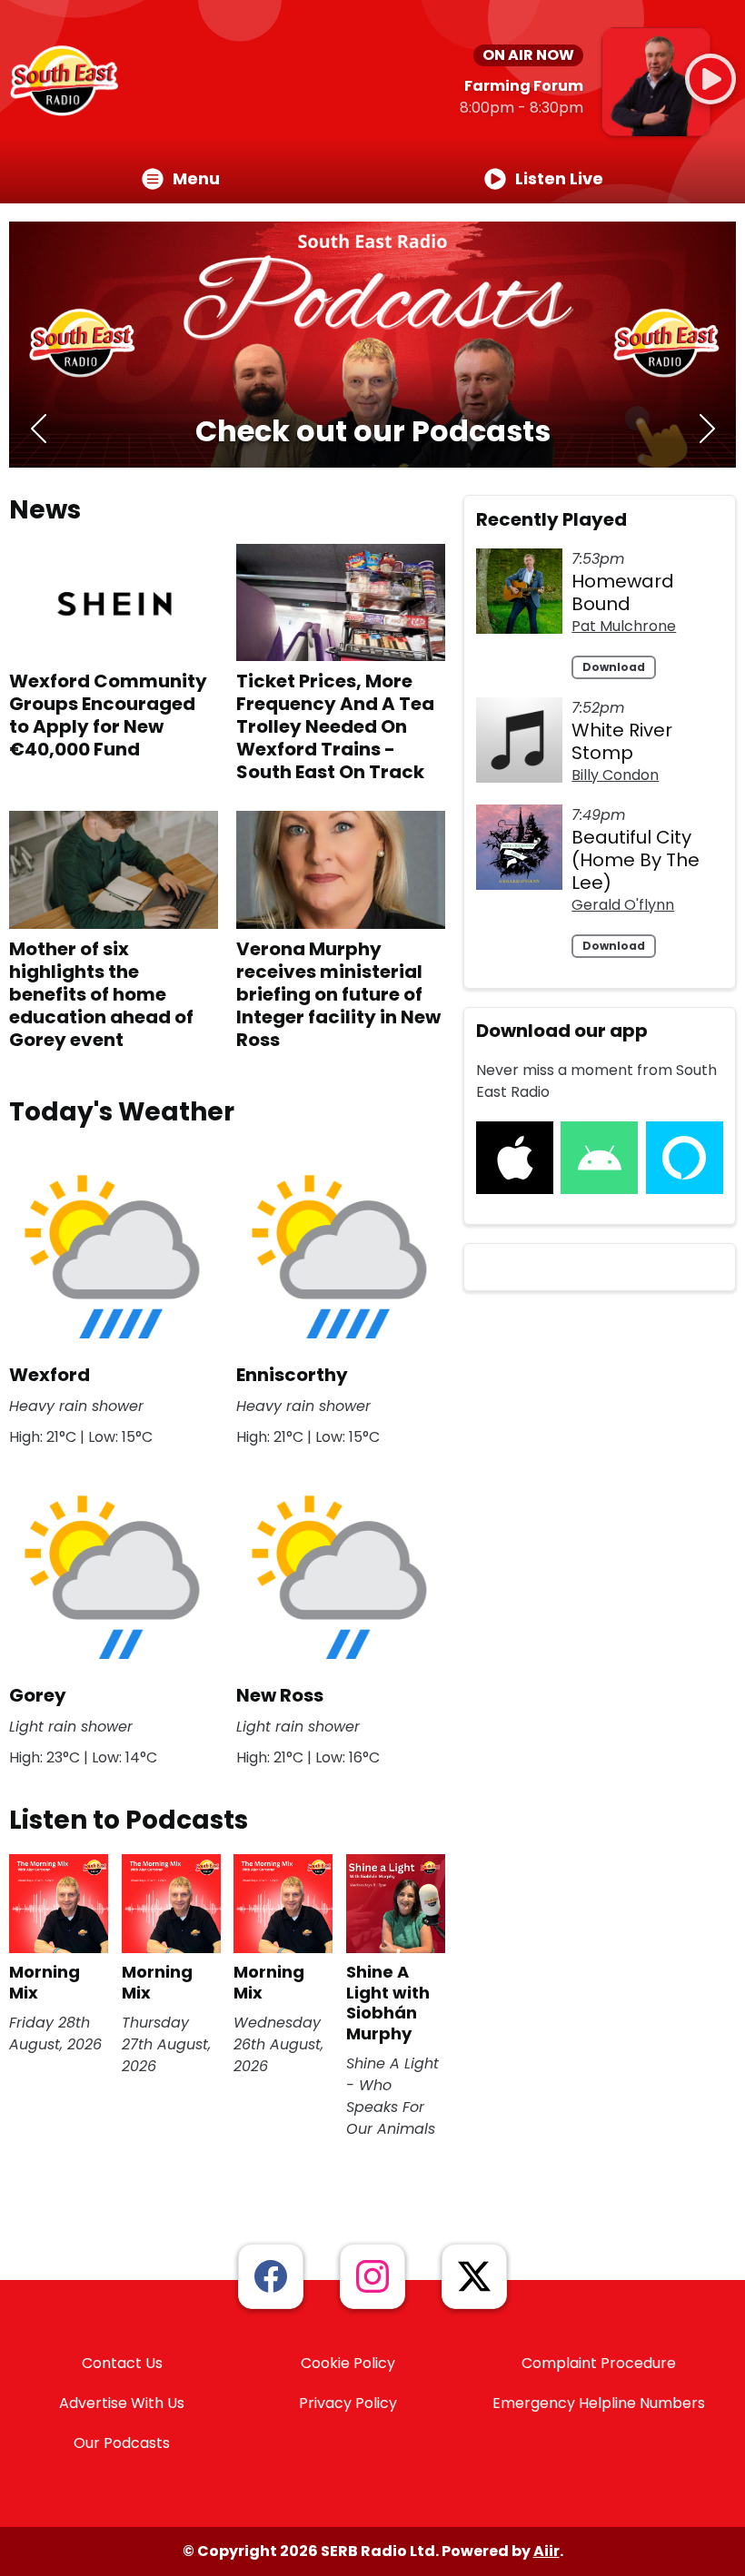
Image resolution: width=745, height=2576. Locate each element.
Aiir (546, 2551)
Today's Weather (122, 1112)
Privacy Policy (348, 2403)
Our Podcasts (122, 2443)
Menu (196, 178)
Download (614, 667)
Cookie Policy (348, 2363)
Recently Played (551, 519)
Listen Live (559, 178)
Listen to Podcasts (129, 1820)
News (45, 510)
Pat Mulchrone (624, 626)
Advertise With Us (122, 2403)
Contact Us (122, 2363)
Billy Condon (615, 775)
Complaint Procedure (599, 2363)
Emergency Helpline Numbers (599, 2403)
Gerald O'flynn (623, 905)
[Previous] (38, 431)
